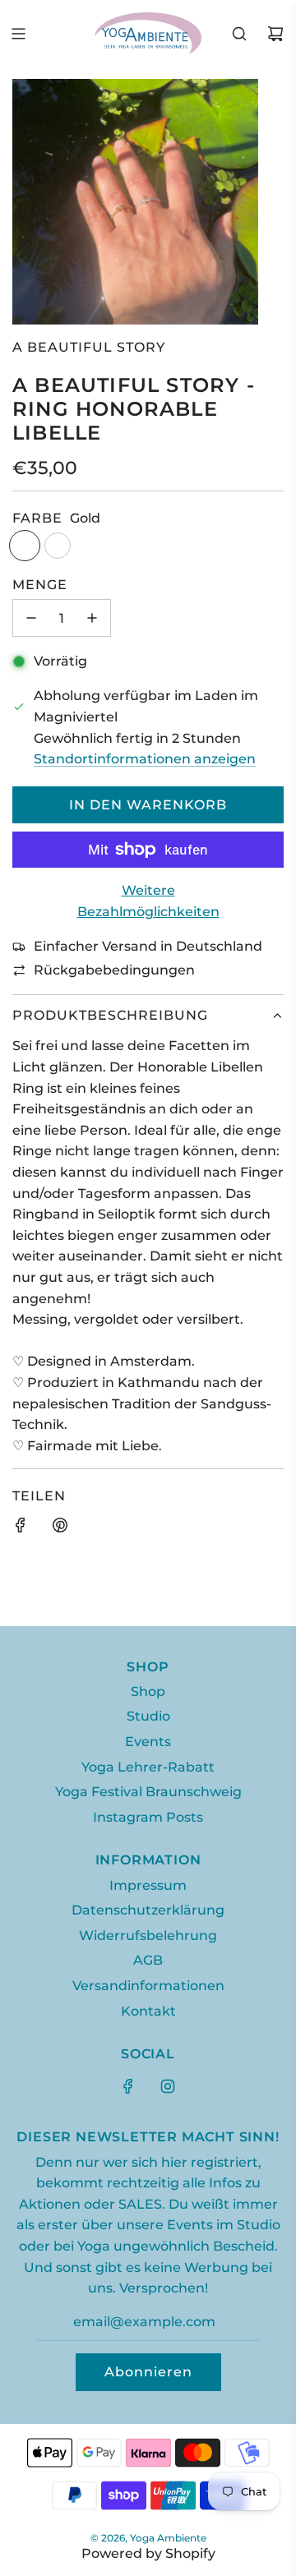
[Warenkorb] (275, 34)
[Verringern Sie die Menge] (31, 618)
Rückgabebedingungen (114, 970)
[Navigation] (18, 34)
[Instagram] (168, 2086)
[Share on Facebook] (21, 1528)
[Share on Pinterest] (60, 1528)
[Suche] (239, 34)
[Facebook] (128, 2086)
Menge (40, 585)
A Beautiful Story (89, 347)
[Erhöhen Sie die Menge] (92, 618)
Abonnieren (148, 2372)
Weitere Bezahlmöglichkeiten (148, 901)
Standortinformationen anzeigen (145, 759)
